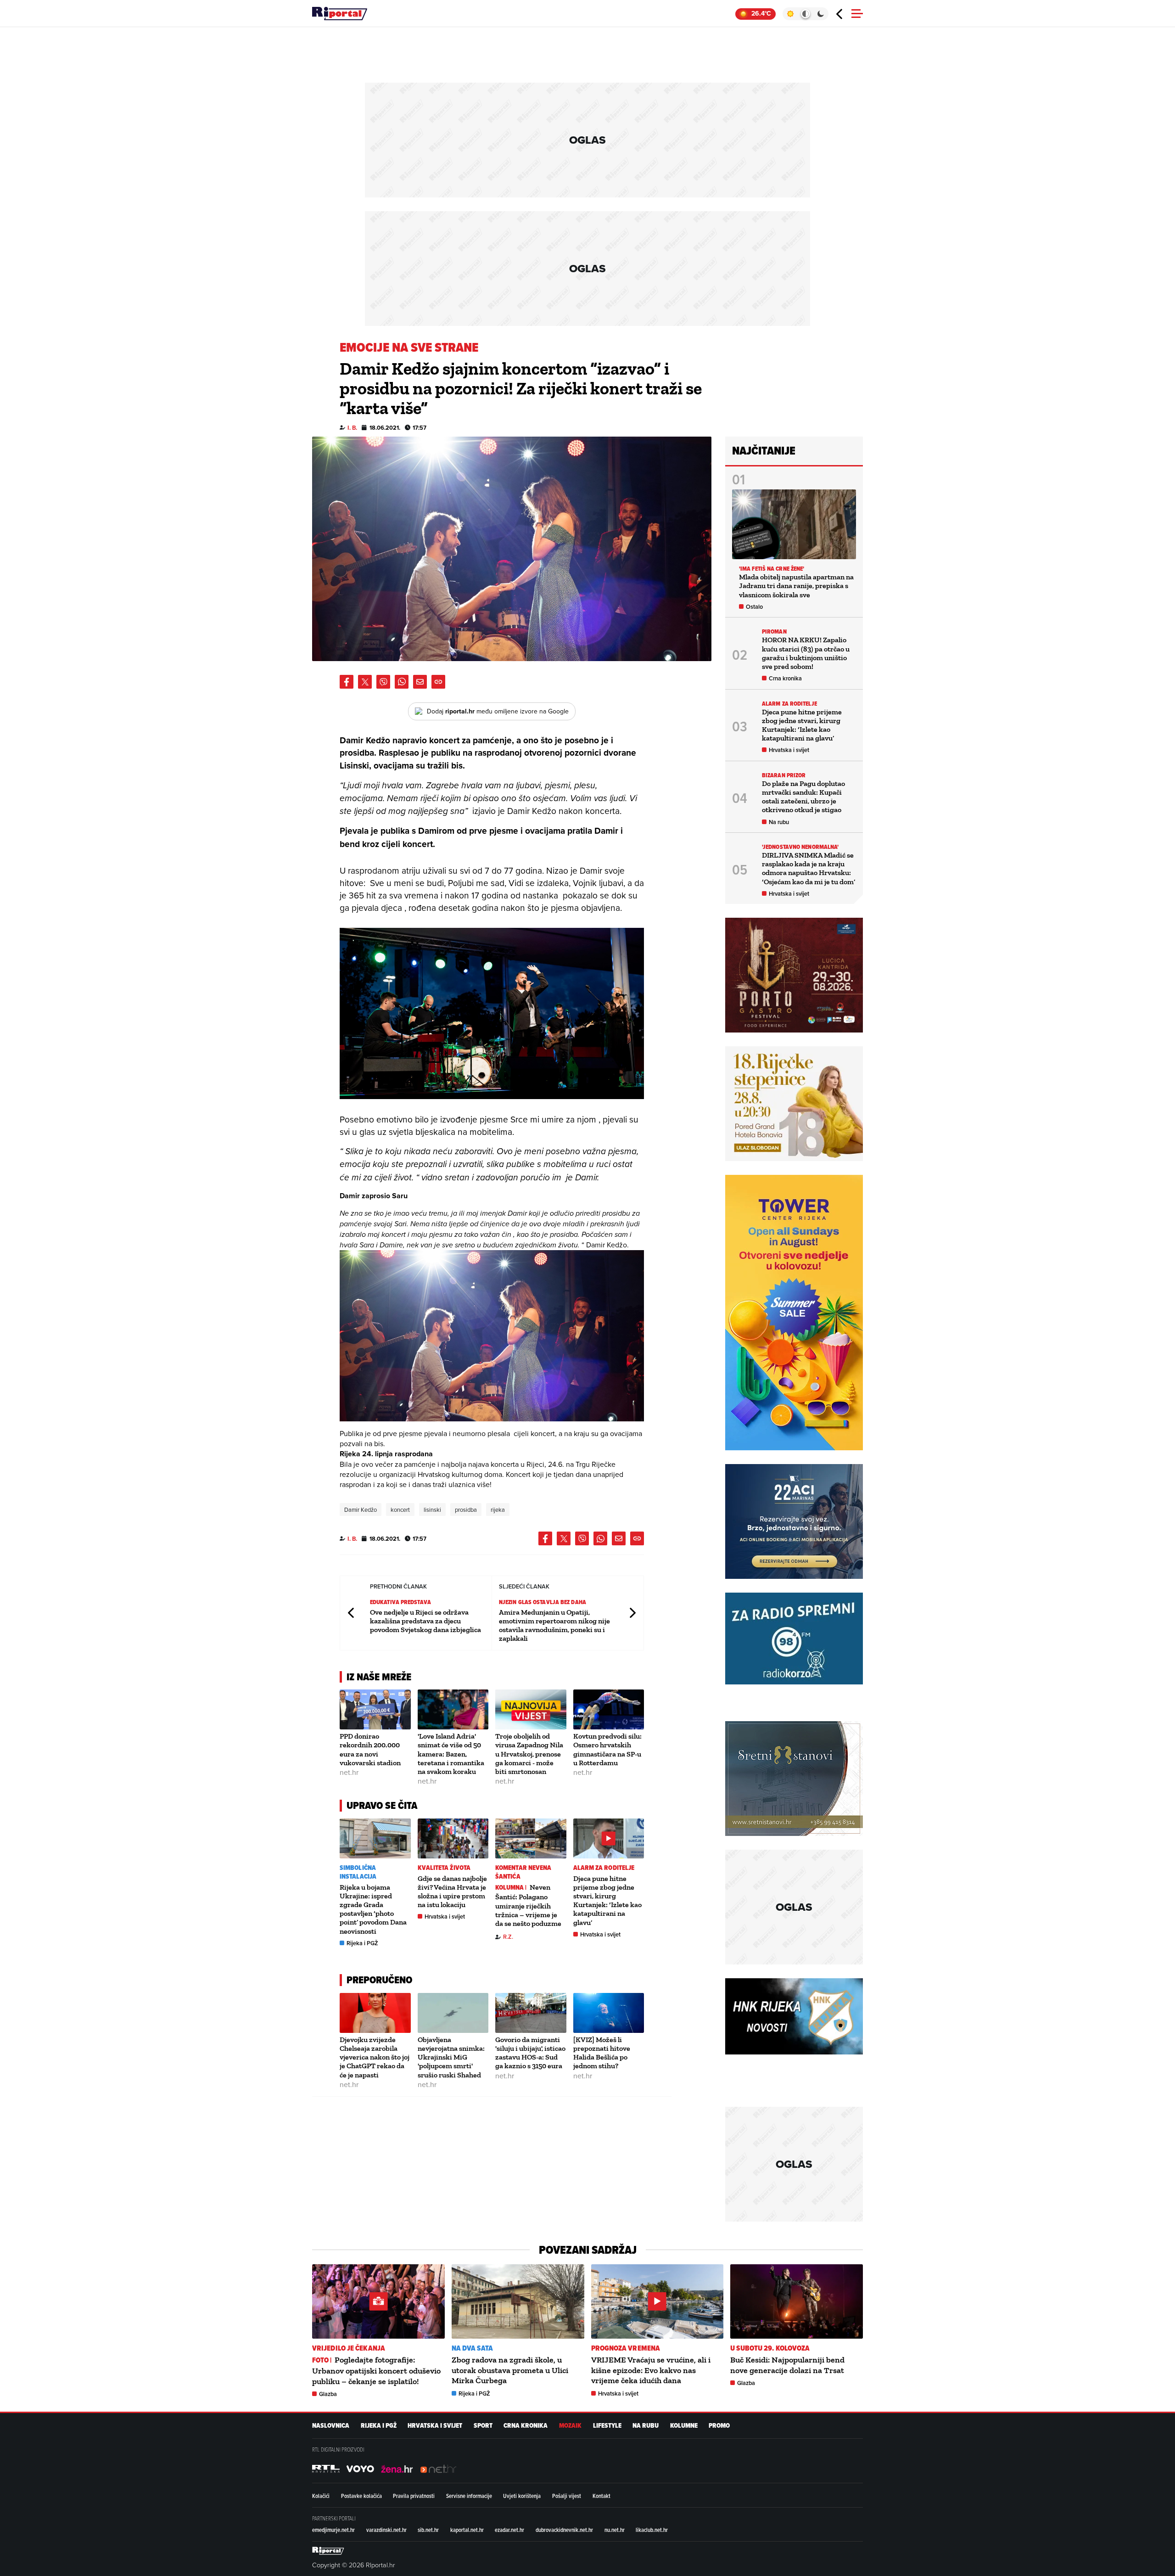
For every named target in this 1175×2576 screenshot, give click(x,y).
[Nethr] (438, 2469)
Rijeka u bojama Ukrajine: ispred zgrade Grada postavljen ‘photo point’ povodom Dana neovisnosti (373, 1909)
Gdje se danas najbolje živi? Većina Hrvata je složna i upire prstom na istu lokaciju (452, 1892)
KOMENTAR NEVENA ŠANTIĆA (523, 1872)
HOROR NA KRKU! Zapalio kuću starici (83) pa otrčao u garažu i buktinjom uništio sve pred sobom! (806, 653)
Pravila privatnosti (414, 2496)
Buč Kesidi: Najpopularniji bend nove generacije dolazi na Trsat (787, 2365)
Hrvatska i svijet (445, 1917)
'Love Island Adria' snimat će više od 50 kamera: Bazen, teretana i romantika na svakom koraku (451, 1754)
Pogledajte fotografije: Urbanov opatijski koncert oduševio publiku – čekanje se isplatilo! (376, 2370)
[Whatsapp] (402, 682)
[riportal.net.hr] (328, 2551)
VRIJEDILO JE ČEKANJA (349, 2348)
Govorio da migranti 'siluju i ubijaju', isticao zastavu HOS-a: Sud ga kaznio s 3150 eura (530, 2053)
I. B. (352, 428)
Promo (719, 2426)
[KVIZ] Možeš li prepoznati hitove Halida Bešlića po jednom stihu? (602, 2053)
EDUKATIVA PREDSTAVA (400, 1602)
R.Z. (508, 1937)
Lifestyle (607, 2426)
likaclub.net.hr (652, 2530)
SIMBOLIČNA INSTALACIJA (358, 1872)
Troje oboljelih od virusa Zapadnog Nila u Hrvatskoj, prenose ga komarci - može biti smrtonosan (529, 1754)
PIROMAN (774, 631)
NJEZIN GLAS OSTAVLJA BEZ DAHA (543, 1602)
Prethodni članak (352, 1613)
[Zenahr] (397, 2469)
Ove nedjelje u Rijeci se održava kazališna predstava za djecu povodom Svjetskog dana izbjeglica (425, 1621)
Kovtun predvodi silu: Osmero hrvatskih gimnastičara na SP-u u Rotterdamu (607, 1749)
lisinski (432, 1510)
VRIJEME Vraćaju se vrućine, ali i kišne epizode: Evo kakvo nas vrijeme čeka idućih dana (651, 2370)
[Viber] (383, 682)
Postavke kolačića (361, 2496)
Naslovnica (331, 2426)
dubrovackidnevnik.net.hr (564, 2530)
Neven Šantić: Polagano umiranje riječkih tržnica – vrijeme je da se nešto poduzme (528, 1905)
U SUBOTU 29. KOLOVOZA (770, 2348)
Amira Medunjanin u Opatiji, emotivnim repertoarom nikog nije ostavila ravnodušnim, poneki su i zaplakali (554, 1625)
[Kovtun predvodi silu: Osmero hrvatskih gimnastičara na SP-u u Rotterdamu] (609, 1709)
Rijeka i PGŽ (362, 1943)
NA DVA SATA (472, 2348)
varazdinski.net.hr (386, 2530)
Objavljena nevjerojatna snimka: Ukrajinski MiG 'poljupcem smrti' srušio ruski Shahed (451, 2057)
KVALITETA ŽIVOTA (444, 1868)
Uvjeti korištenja (522, 2496)
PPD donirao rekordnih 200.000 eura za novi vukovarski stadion (370, 1749)
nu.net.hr (615, 2530)
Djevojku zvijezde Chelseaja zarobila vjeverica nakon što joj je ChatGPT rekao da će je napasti (375, 2057)
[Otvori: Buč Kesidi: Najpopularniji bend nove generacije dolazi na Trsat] (797, 2301)
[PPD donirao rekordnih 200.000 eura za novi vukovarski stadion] (375, 1709)
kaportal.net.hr (467, 2530)
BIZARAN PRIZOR (784, 775)
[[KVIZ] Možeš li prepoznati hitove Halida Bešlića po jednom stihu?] (609, 2013)
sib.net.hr (428, 2530)
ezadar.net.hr (509, 2530)
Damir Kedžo (361, 1510)
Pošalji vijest (567, 2496)
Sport (483, 2426)
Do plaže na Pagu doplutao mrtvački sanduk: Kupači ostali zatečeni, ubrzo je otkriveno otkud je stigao (803, 797)
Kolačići (321, 2496)
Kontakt (601, 2496)
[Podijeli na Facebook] (347, 682)
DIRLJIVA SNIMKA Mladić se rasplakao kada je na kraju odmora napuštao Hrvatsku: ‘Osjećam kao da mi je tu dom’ (809, 868)
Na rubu (779, 822)
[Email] (420, 682)
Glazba (328, 2394)
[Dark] (821, 14)
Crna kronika (785, 678)
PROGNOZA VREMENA (626, 2348)
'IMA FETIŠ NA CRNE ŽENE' (772, 569)
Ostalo (754, 607)
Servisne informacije (469, 2496)
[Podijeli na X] (365, 682)
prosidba (466, 1510)
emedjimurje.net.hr (333, 2530)
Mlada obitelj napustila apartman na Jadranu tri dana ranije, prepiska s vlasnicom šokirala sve (796, 586)
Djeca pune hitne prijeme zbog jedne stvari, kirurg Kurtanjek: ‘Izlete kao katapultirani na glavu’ (607, 1900)
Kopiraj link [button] (438, 682)
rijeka (498, 1510)
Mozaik (570, 2426)
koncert (400, 1510)
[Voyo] (360, 2469)
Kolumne (684, 2426)
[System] (805, 14)
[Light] (790, 14)
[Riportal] (340, 14)
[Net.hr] (326, 2469)
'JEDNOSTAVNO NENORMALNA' (800, 847)
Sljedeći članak (632, 1613)
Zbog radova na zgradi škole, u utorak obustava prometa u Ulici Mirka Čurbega (510, 2370)
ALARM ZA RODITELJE (604, 1868)
